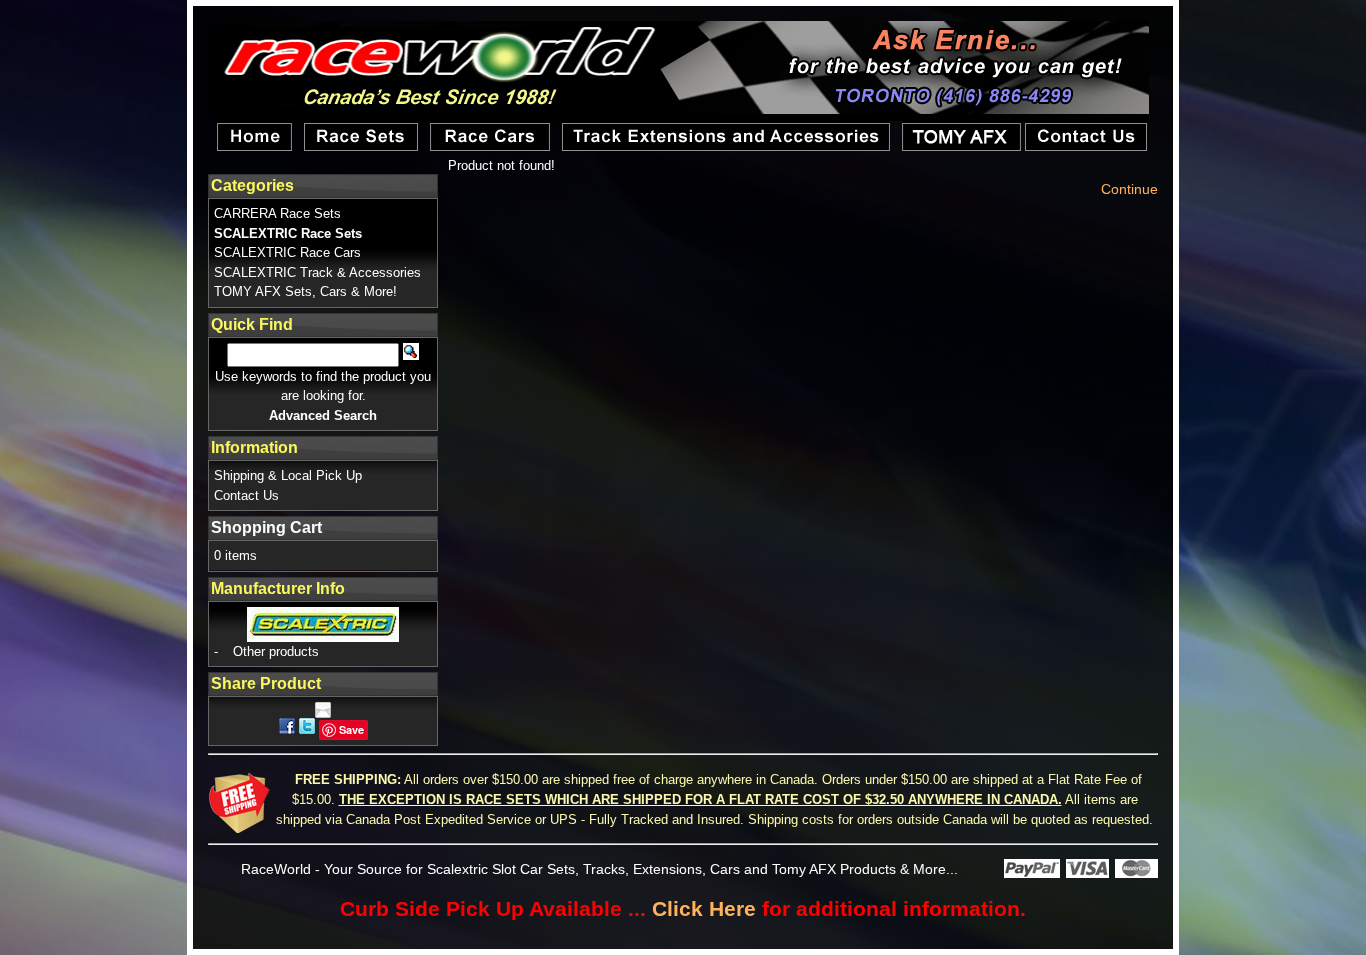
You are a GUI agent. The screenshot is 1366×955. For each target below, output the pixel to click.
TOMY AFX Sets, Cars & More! (305, 291)
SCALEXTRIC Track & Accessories (317, 272)
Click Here (704, 908)
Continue (1129, 189)
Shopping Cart (266, 527)
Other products (276, 651)
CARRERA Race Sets (277, 213)
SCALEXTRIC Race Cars (287, 252)
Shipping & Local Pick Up (288, 475)
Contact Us (246, 495)
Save (351, 729)
